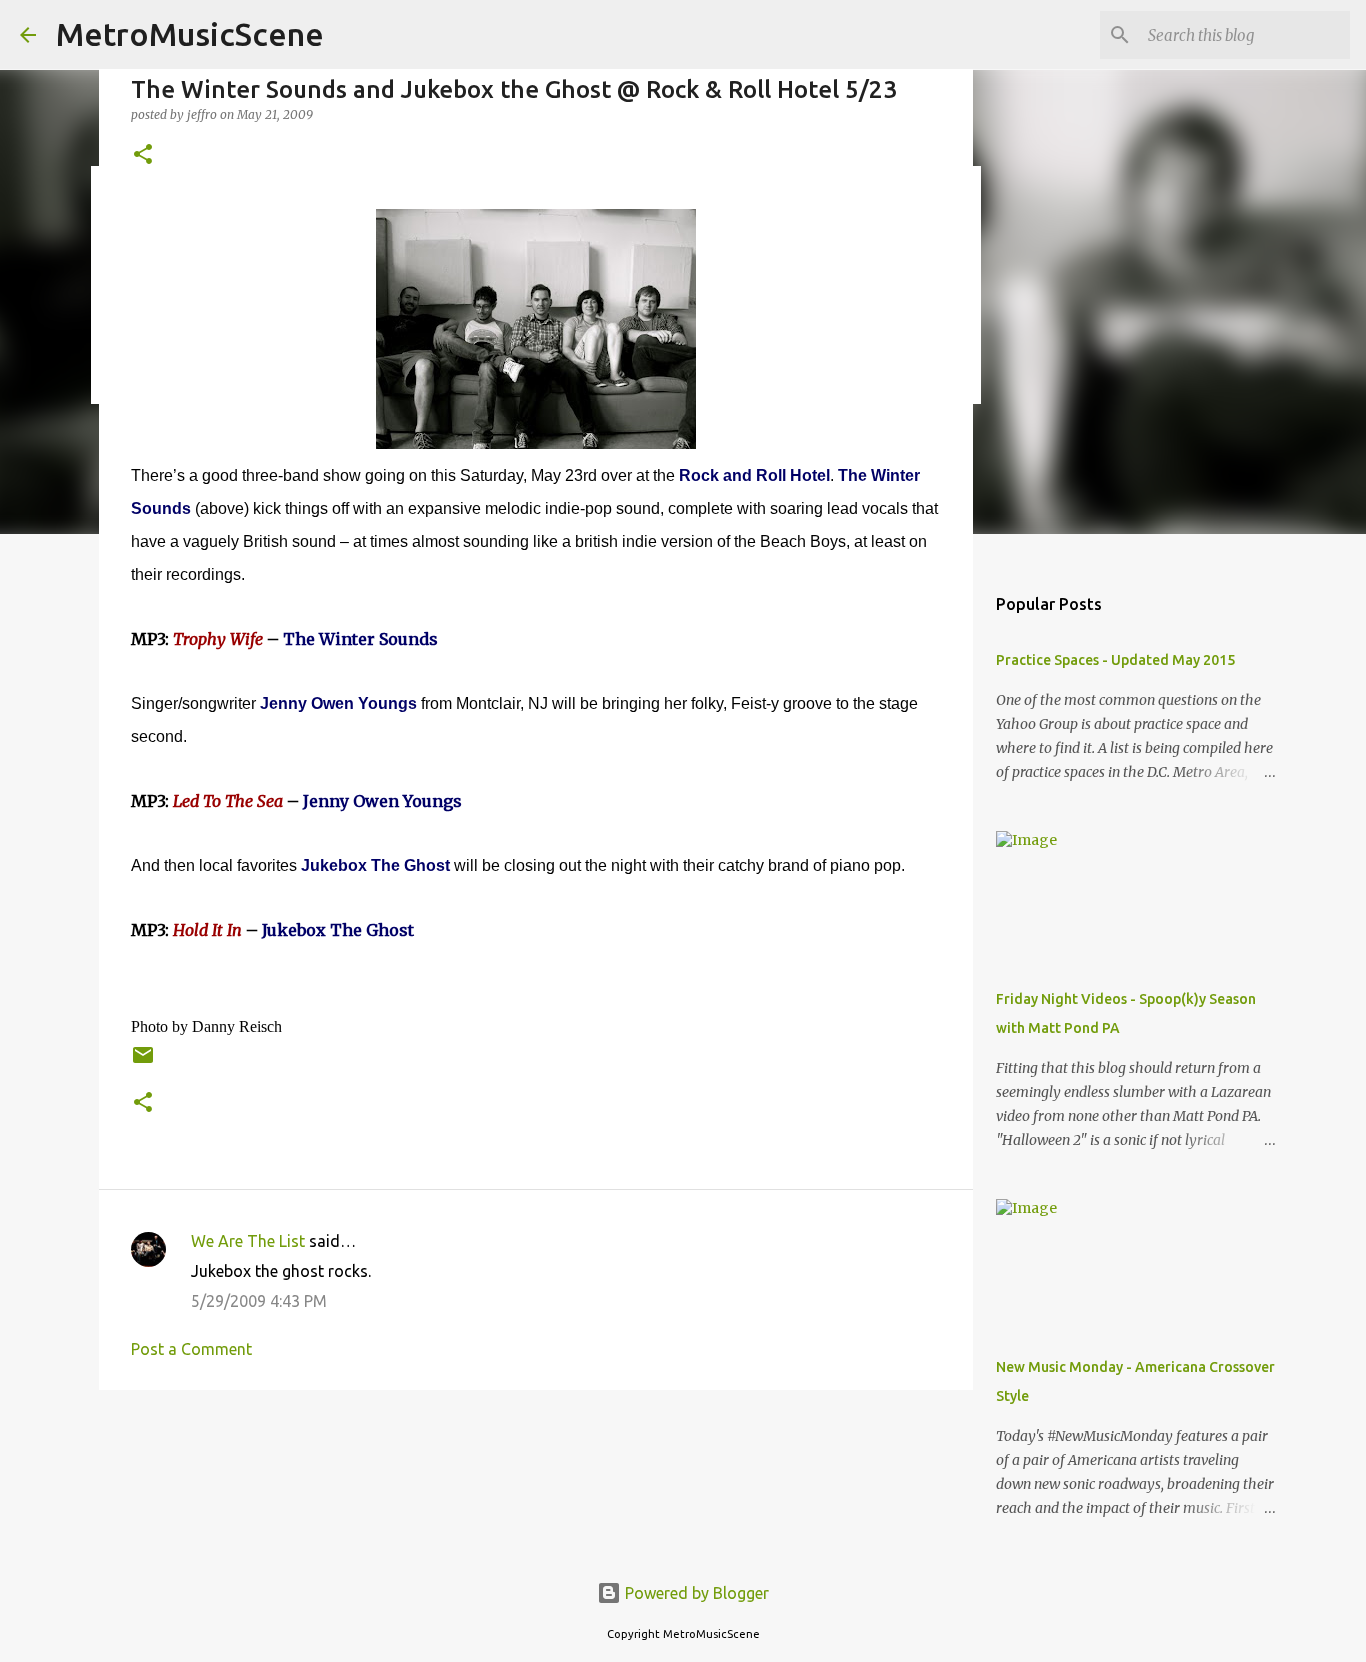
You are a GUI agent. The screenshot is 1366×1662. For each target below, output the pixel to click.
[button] (143, 155)
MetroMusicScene (190, 34)
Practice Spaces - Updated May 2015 (1115, 660)
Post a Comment (191, 1349)
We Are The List (248, 1241)
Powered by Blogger (695, 1593)
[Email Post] (143, 1062)
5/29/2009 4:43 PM (259, 1301)
